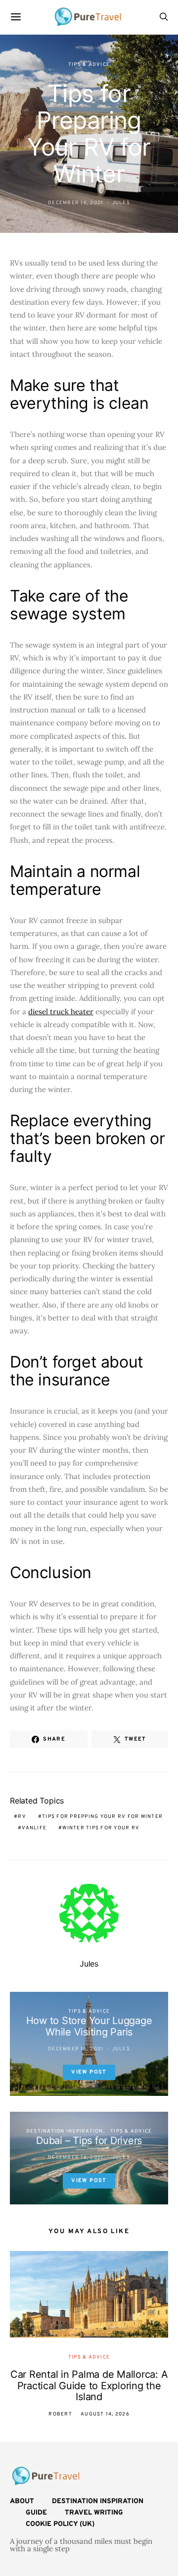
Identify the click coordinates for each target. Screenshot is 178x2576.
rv (22, 1817)
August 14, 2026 (105, 2414)
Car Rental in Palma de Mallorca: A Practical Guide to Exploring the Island (89, 2385)
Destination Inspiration (65, 2131)
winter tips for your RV (101, 1828)
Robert (60, 2414)
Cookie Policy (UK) (60, 2524)
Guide (36, 2513)
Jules (121, 203)
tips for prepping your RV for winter (102, 1817)
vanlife (34, 1828)
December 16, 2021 (76, 203)
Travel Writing (94, 2513)
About (22, 2501)
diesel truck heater (61, 1012)
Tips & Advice (89, 65)
